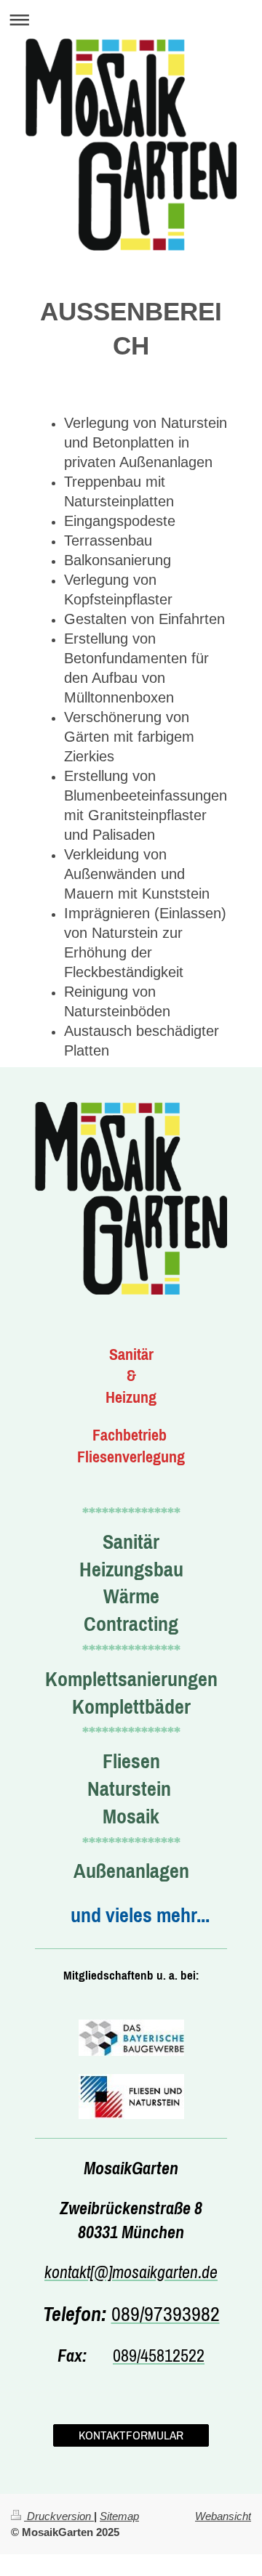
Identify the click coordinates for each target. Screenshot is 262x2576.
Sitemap (119, 2516)
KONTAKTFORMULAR (131, 2435)
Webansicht (223, 2516)
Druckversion (59, 2516)
